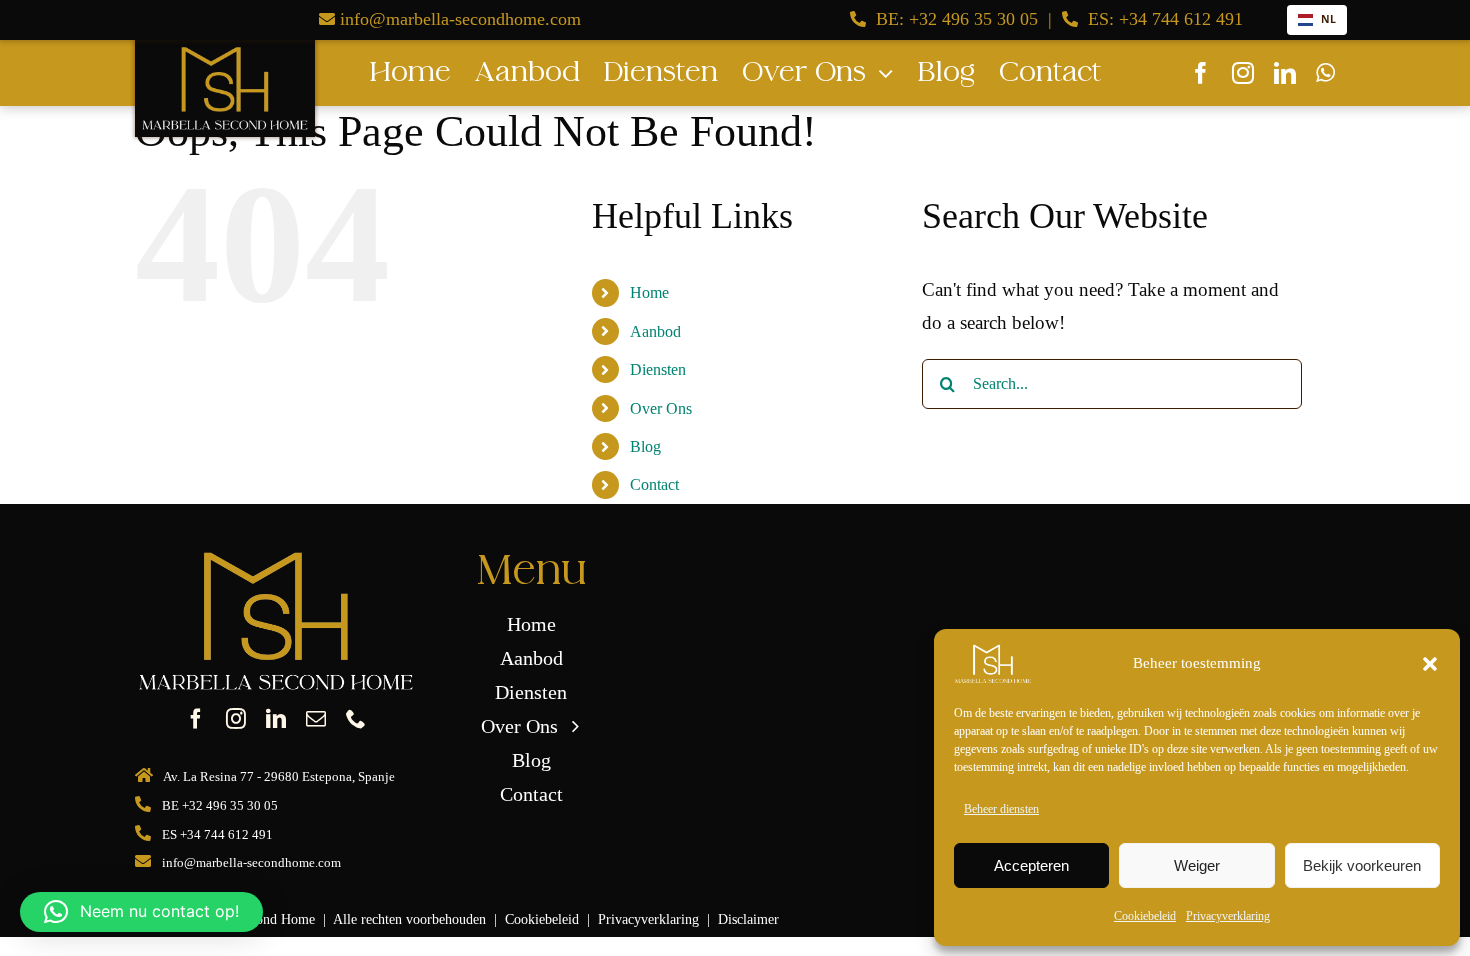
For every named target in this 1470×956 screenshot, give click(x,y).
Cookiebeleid (1145, 916)
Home (649, 292)
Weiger (1197, 865)
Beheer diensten (1001, 809)
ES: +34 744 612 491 (1165, 19)
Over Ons (661, 408)
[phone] (356, 719)
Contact (654, 484)
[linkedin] (1285, 73)
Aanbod (655, 331)
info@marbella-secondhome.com (460, 19)
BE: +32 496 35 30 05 (957, 19)
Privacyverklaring (1228, 916)
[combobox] (1317, 20)
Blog (645, 446)
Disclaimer (748, 919)
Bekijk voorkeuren (1362, 865)
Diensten (658, 369)
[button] (1430, 664)
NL (1328, 19)
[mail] (316, 719)
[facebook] (1201, 73)
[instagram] (1243, 73)
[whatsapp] (1325, 73)
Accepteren (1031, 865)
